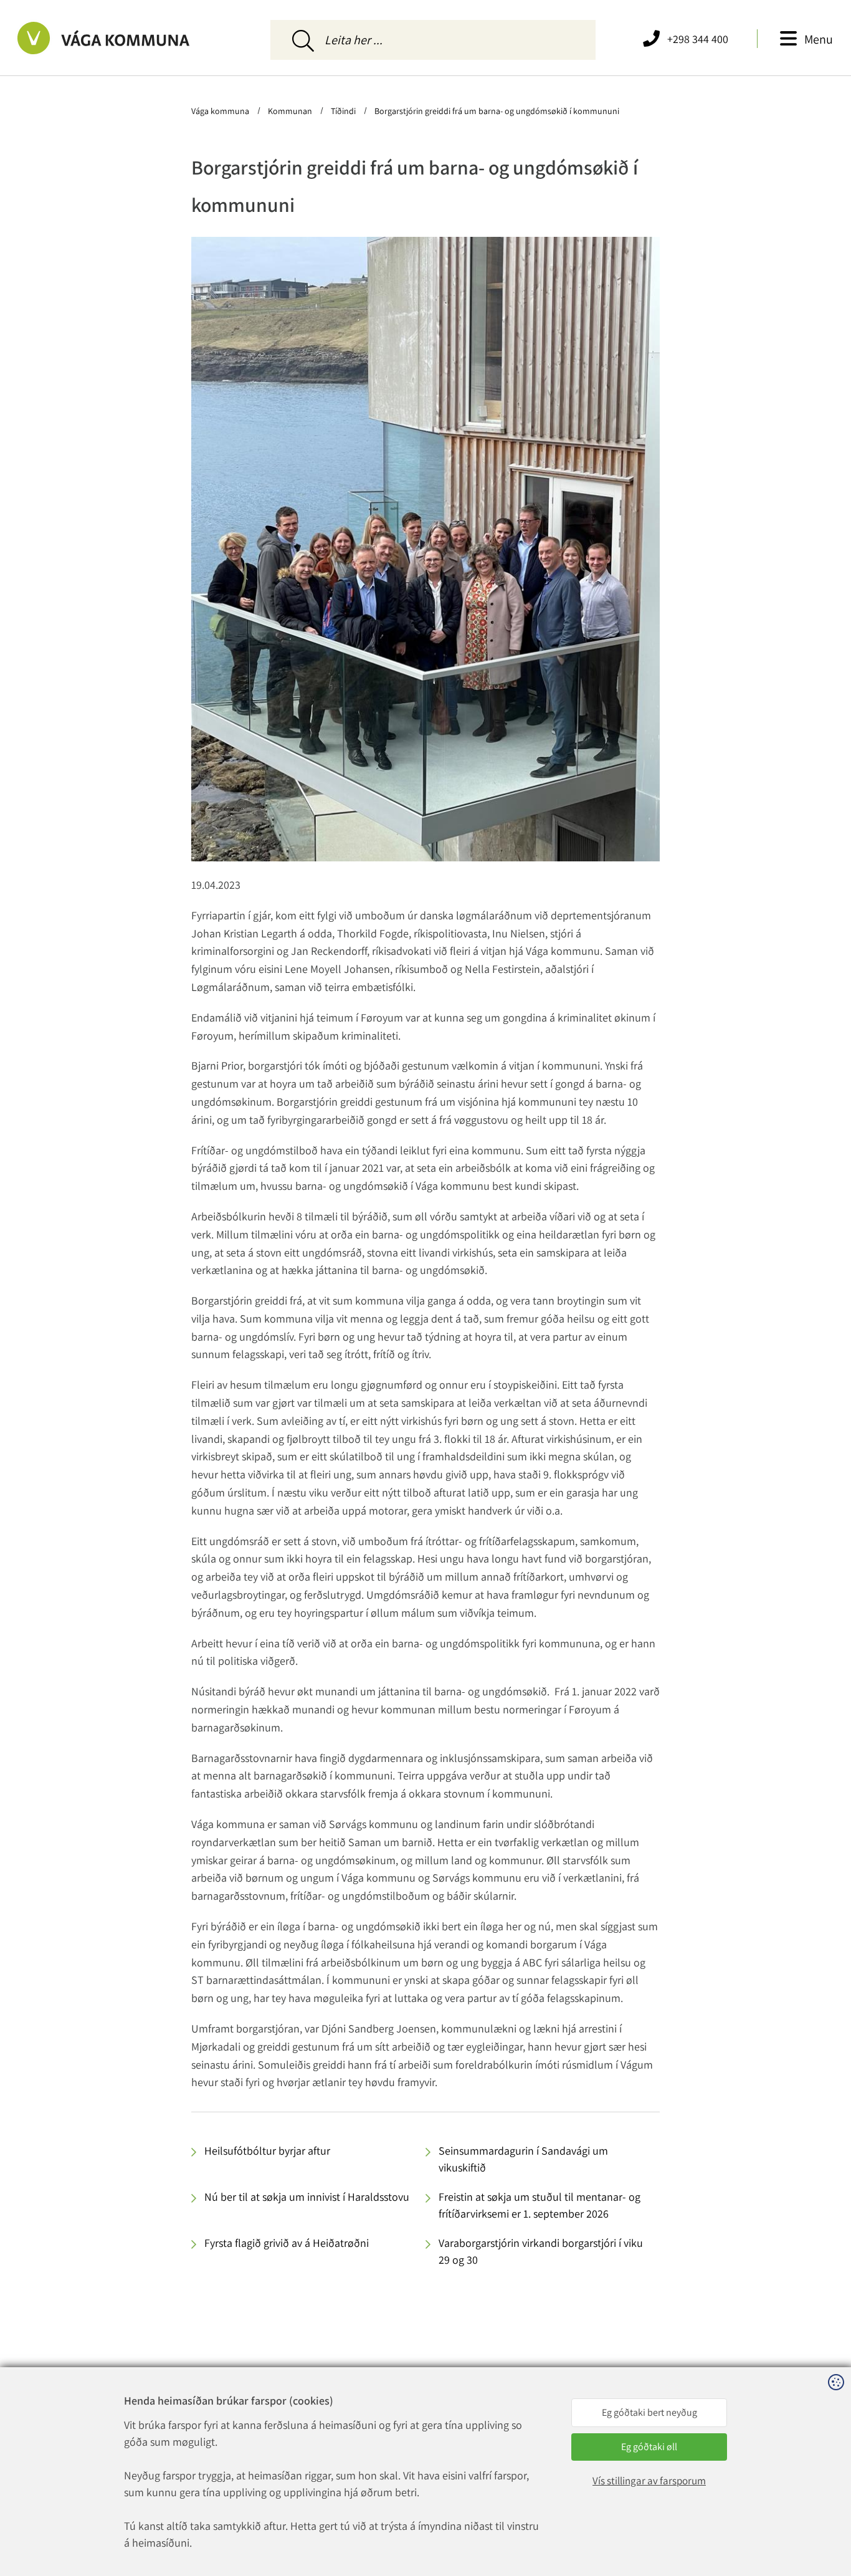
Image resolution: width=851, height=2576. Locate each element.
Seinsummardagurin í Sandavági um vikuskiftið (523, 2159)
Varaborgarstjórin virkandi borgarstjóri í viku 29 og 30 (541, 2251)
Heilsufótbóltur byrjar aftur (267, 2151)
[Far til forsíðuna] (121, 38)
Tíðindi (343, 111)
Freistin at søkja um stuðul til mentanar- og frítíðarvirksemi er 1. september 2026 (540, 2205)
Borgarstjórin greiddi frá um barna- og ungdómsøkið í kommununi (496, 111)
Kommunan (290, 111)
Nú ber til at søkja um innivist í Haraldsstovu (307, 2197)
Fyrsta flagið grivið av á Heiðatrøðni (287, 2243)
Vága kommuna (221, 111)
